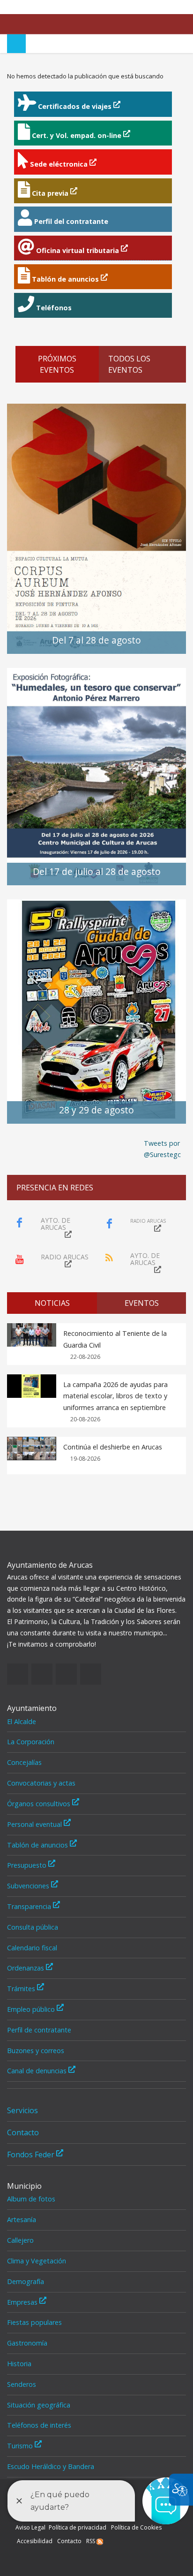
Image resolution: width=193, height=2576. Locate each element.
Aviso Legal (30, 2527)
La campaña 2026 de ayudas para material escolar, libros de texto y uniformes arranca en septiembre (115, 1396)
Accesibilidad (35, 2541)
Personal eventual (35, 1824)
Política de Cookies (136, 2527)
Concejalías (24, 1762)
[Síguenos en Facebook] (137, 7)
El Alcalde (22, 1721)
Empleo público (32, 2009)
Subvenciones (29, 1886)
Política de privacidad (78, 2527)
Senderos (22, 2384)
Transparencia (30, 1906)
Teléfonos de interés (39, 2425)
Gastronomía (27, 2343)
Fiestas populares (34, 2322)
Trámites (22, 1989)
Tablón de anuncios (38, 1845)
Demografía (26, 2281)
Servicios (22, 2110)
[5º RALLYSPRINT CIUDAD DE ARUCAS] (96, 1011)
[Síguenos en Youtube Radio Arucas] (179, 7)
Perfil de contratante (39, 2030)
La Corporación (31, 1742)
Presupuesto (28, 1865)
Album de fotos (31, 2199)
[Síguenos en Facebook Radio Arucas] (151, 7)
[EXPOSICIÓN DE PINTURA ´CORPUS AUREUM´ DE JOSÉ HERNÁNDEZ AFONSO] (96, 528)
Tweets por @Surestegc (162, 1149)
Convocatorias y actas (41, 1783)
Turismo (21, 2446)
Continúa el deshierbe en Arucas (113, 1447)
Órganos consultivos (40, 1804)
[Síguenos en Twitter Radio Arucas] (165, 7)
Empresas (23, 2302)
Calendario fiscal (32, 1948)
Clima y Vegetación (37, 2261)
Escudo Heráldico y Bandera (51, 2466)
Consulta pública (33, 1927)
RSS (91, 2541)
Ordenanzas (26, 1968)
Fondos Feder (32, 2154)
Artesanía (22, 2219)
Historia (19, 2364)
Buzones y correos (36, 2051)
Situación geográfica (39, 2405)
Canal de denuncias (38, 2071)
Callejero (20, 2240)
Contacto (23, 2132)
